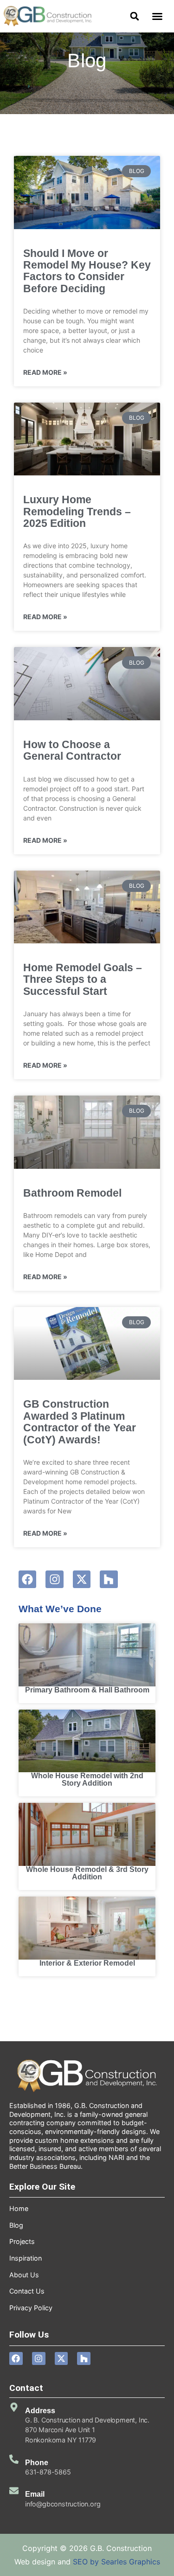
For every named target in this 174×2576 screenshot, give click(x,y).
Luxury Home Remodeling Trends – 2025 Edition (77, 511)
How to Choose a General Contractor (72, 750)
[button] (157, 16)
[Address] (14, 2407)
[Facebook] (27, 1579)
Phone (37, 2463)
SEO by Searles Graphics (116, 2562)
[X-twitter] (82, 1579)
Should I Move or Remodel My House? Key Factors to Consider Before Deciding (87, 271)
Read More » (45, 372)
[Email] (14, 2491)
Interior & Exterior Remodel (87, 1963)
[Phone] (14, 2459)
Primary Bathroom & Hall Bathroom (87, 1690)
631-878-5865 (48, 2472)
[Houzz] (109, 1579)
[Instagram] (54, 1579)
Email (35, 2494)
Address (40, 2411)
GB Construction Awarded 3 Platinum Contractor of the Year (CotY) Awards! (80, 1422)
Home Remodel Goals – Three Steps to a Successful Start (83, 979)
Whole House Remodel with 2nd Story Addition (87, 1779)
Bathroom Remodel (72, 1193)
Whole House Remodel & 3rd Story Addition (87, 1873)
